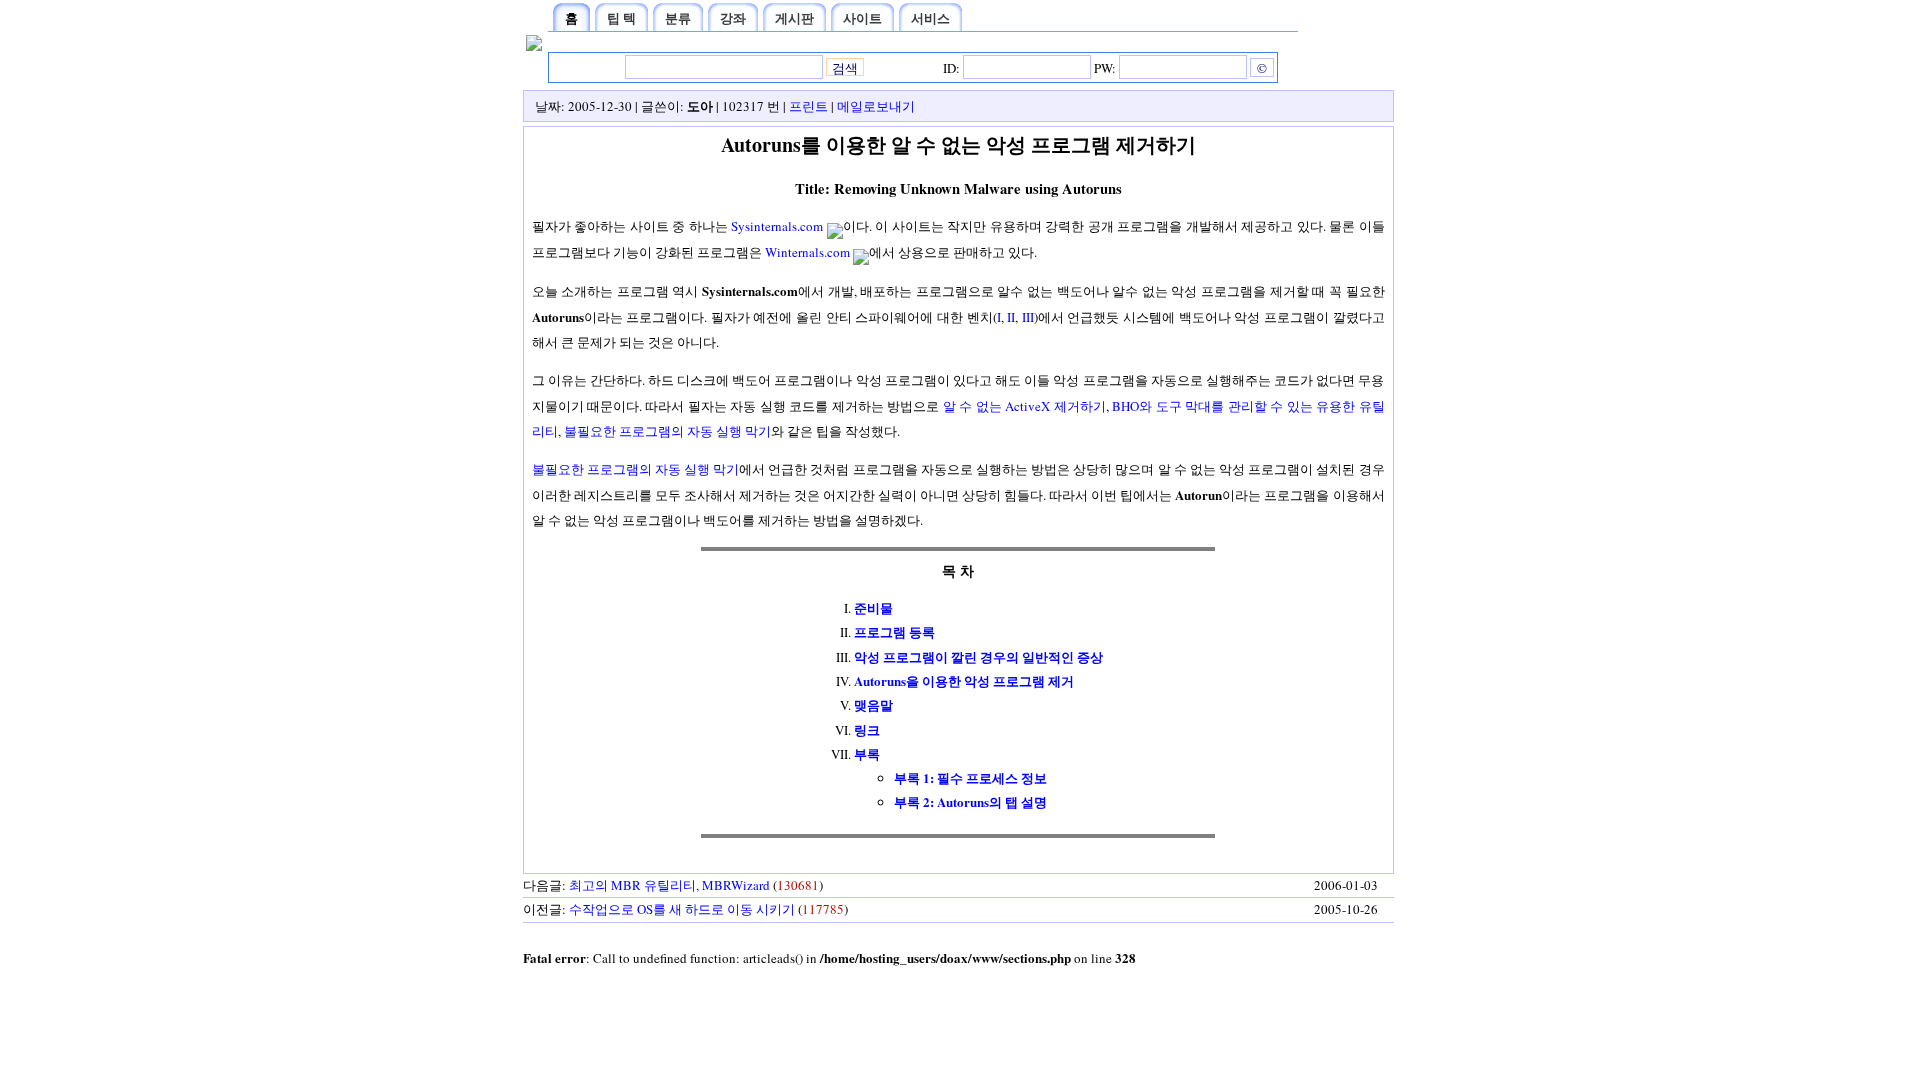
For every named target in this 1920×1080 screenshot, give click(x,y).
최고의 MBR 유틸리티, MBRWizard (669, 885)
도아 (700, 105)
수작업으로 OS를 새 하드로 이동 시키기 (682, 909)
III (1028, 317)
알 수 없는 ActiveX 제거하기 (1024, 406)
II (1011, 317)
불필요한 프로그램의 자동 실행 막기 (667, 431)
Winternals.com (807, 252)
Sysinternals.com (777, 226)
